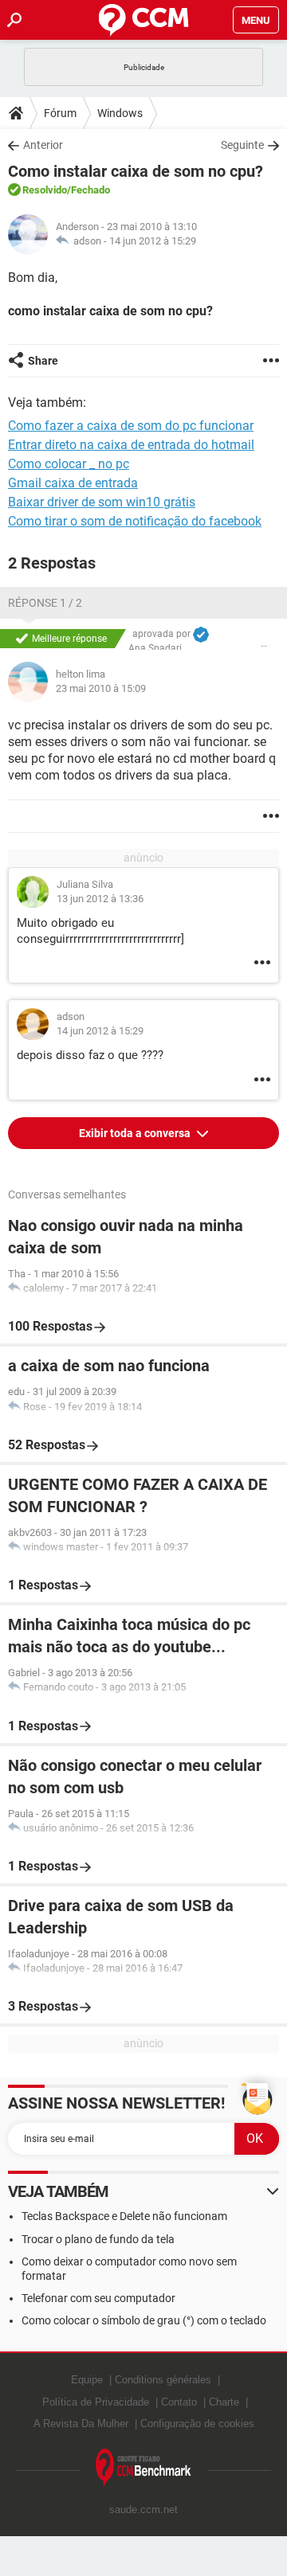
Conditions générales (163, 2380)
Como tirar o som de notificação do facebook (135, 521)
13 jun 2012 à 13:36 (100, 899)
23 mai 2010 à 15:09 (101, 688)
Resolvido (45, 190)
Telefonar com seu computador (98, 2298)
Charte (224, 2402)
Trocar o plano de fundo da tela (98, 2239)
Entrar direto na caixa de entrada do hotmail (131, 445)
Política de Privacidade (96, 2402)
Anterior (43, 145)
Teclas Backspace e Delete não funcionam (124, 2216)
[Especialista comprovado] (201, 635)
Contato (179, 2402)
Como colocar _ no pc (69, 464)
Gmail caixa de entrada (73, 483)
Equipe (87, 2380)
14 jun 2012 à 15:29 (153, 241)
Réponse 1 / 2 (45, 603)
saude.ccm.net (143, 2510)
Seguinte (242, 145)
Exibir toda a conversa (136, 1133)
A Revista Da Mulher (81, 2424)
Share (43, 361)
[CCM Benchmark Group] (143, 2468)
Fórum (60, 113)
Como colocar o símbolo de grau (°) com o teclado (144, 2320)
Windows (120, 113)
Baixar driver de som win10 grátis (102, 502)
